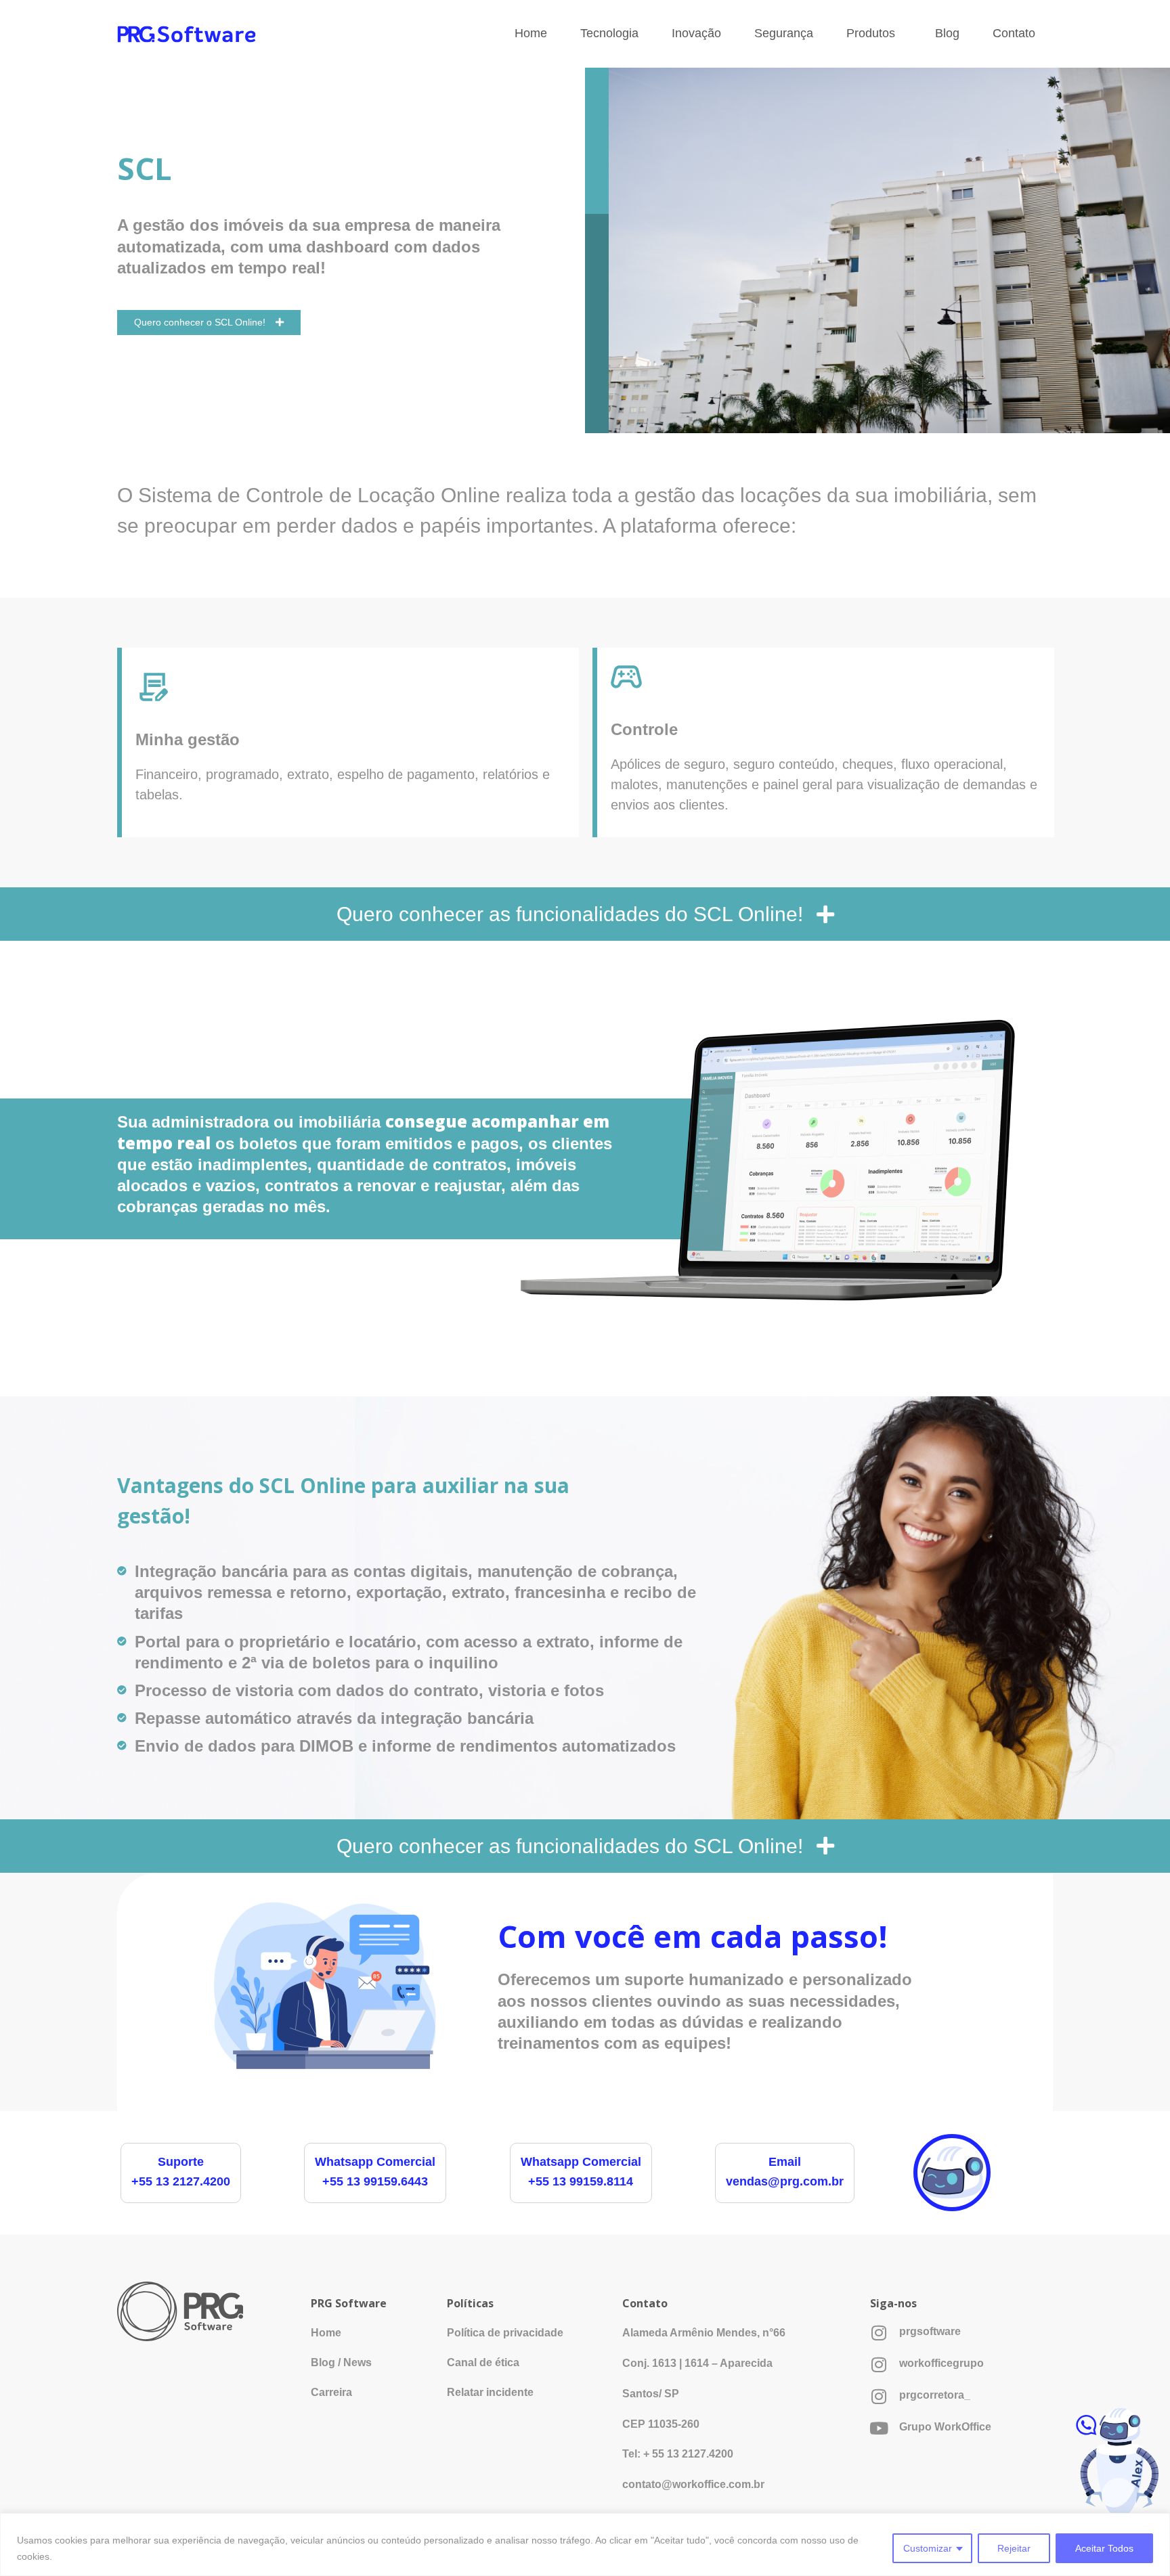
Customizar (928, 2548)
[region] (585, 2545)
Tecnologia (609, 33)
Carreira (331, 2392)
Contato (1014, 33)
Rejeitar (1014, 2548)
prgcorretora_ (935, 2395)
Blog (947, 33)
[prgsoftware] (879, 2333)
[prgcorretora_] (879, 2396)
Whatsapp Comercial (375, 2162)
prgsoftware (930, 2331)
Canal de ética (483, 2362)
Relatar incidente (490, 2392)
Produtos (871, 33)
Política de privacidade (505, 2333)
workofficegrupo (941, 2363)
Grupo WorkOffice (945, 2427)
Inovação (696, 33)
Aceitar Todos (1104, 2548)
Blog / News (341, 2362)
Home (531, 33)
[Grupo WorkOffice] (879, 2428)
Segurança (784, 33)
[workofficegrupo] (879, 2364)
